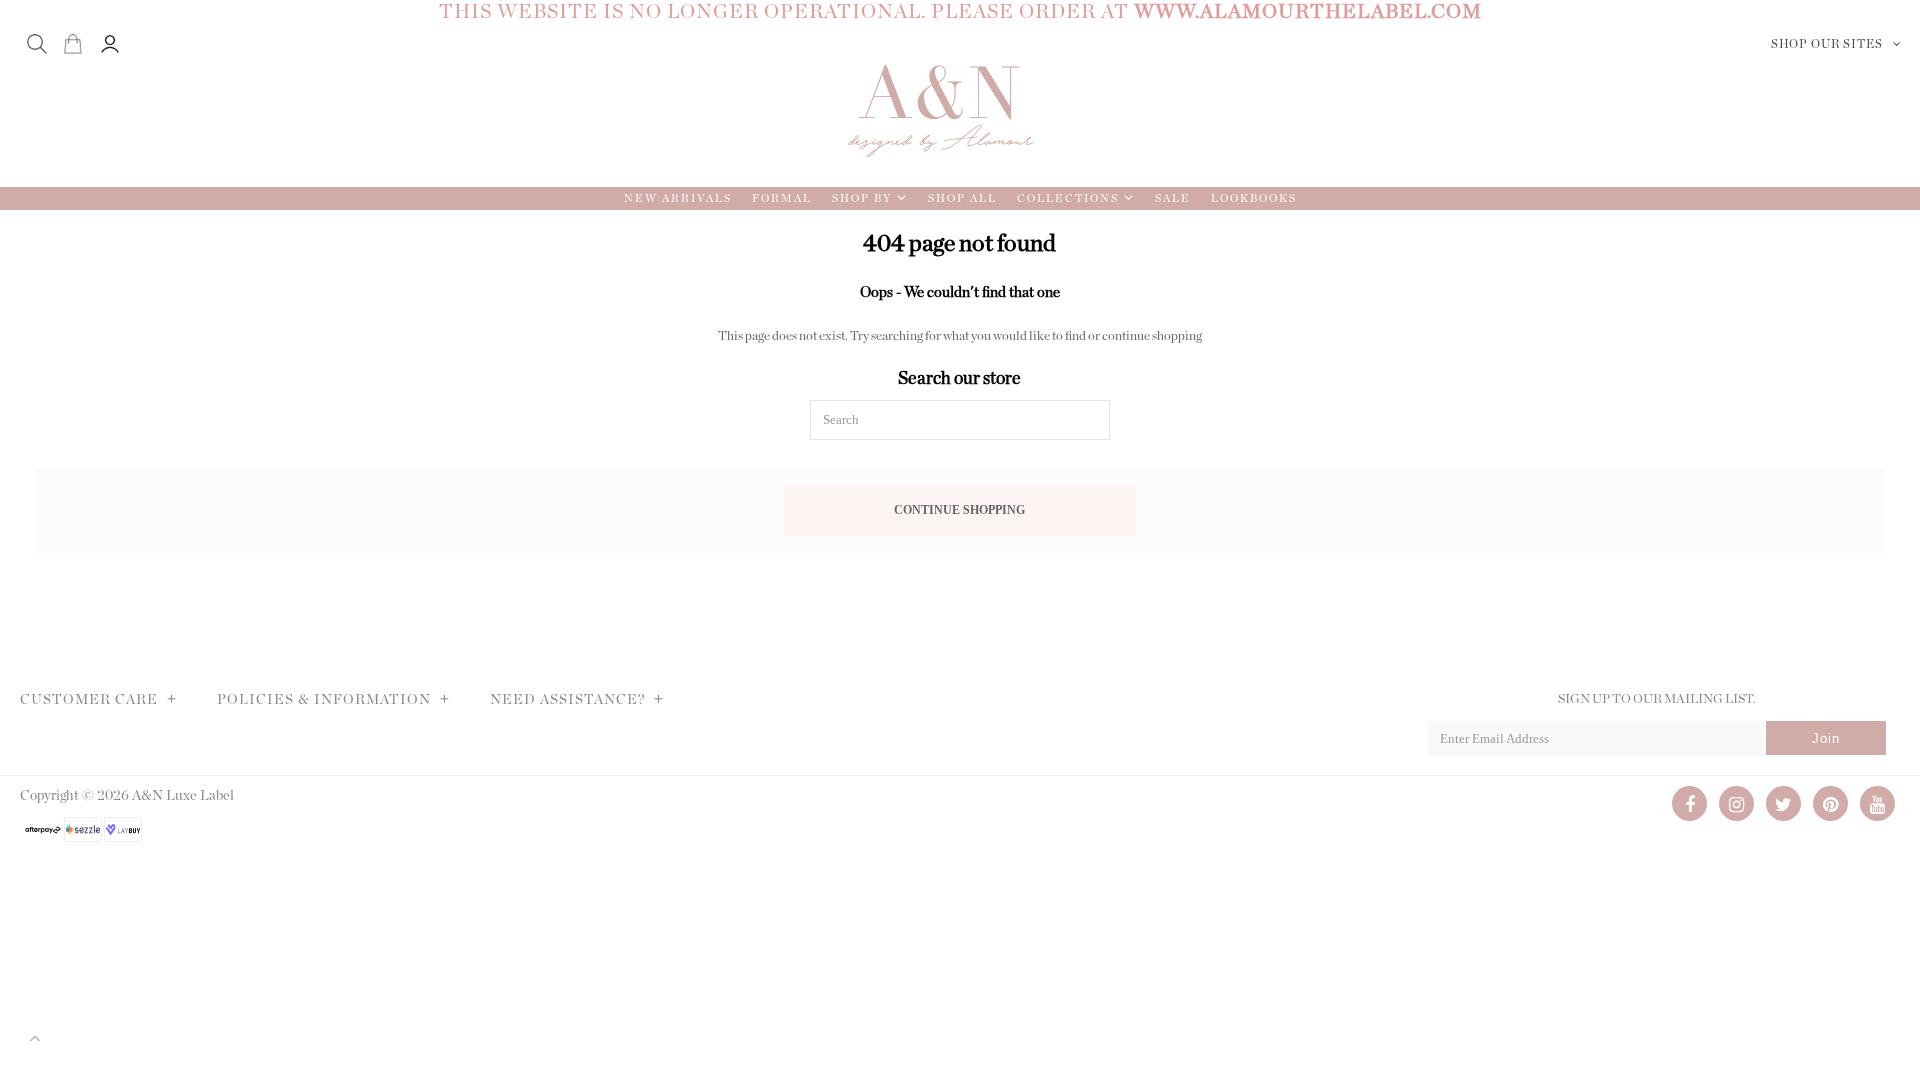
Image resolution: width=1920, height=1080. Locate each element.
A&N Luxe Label (183, 796)
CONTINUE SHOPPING (959, 511)
